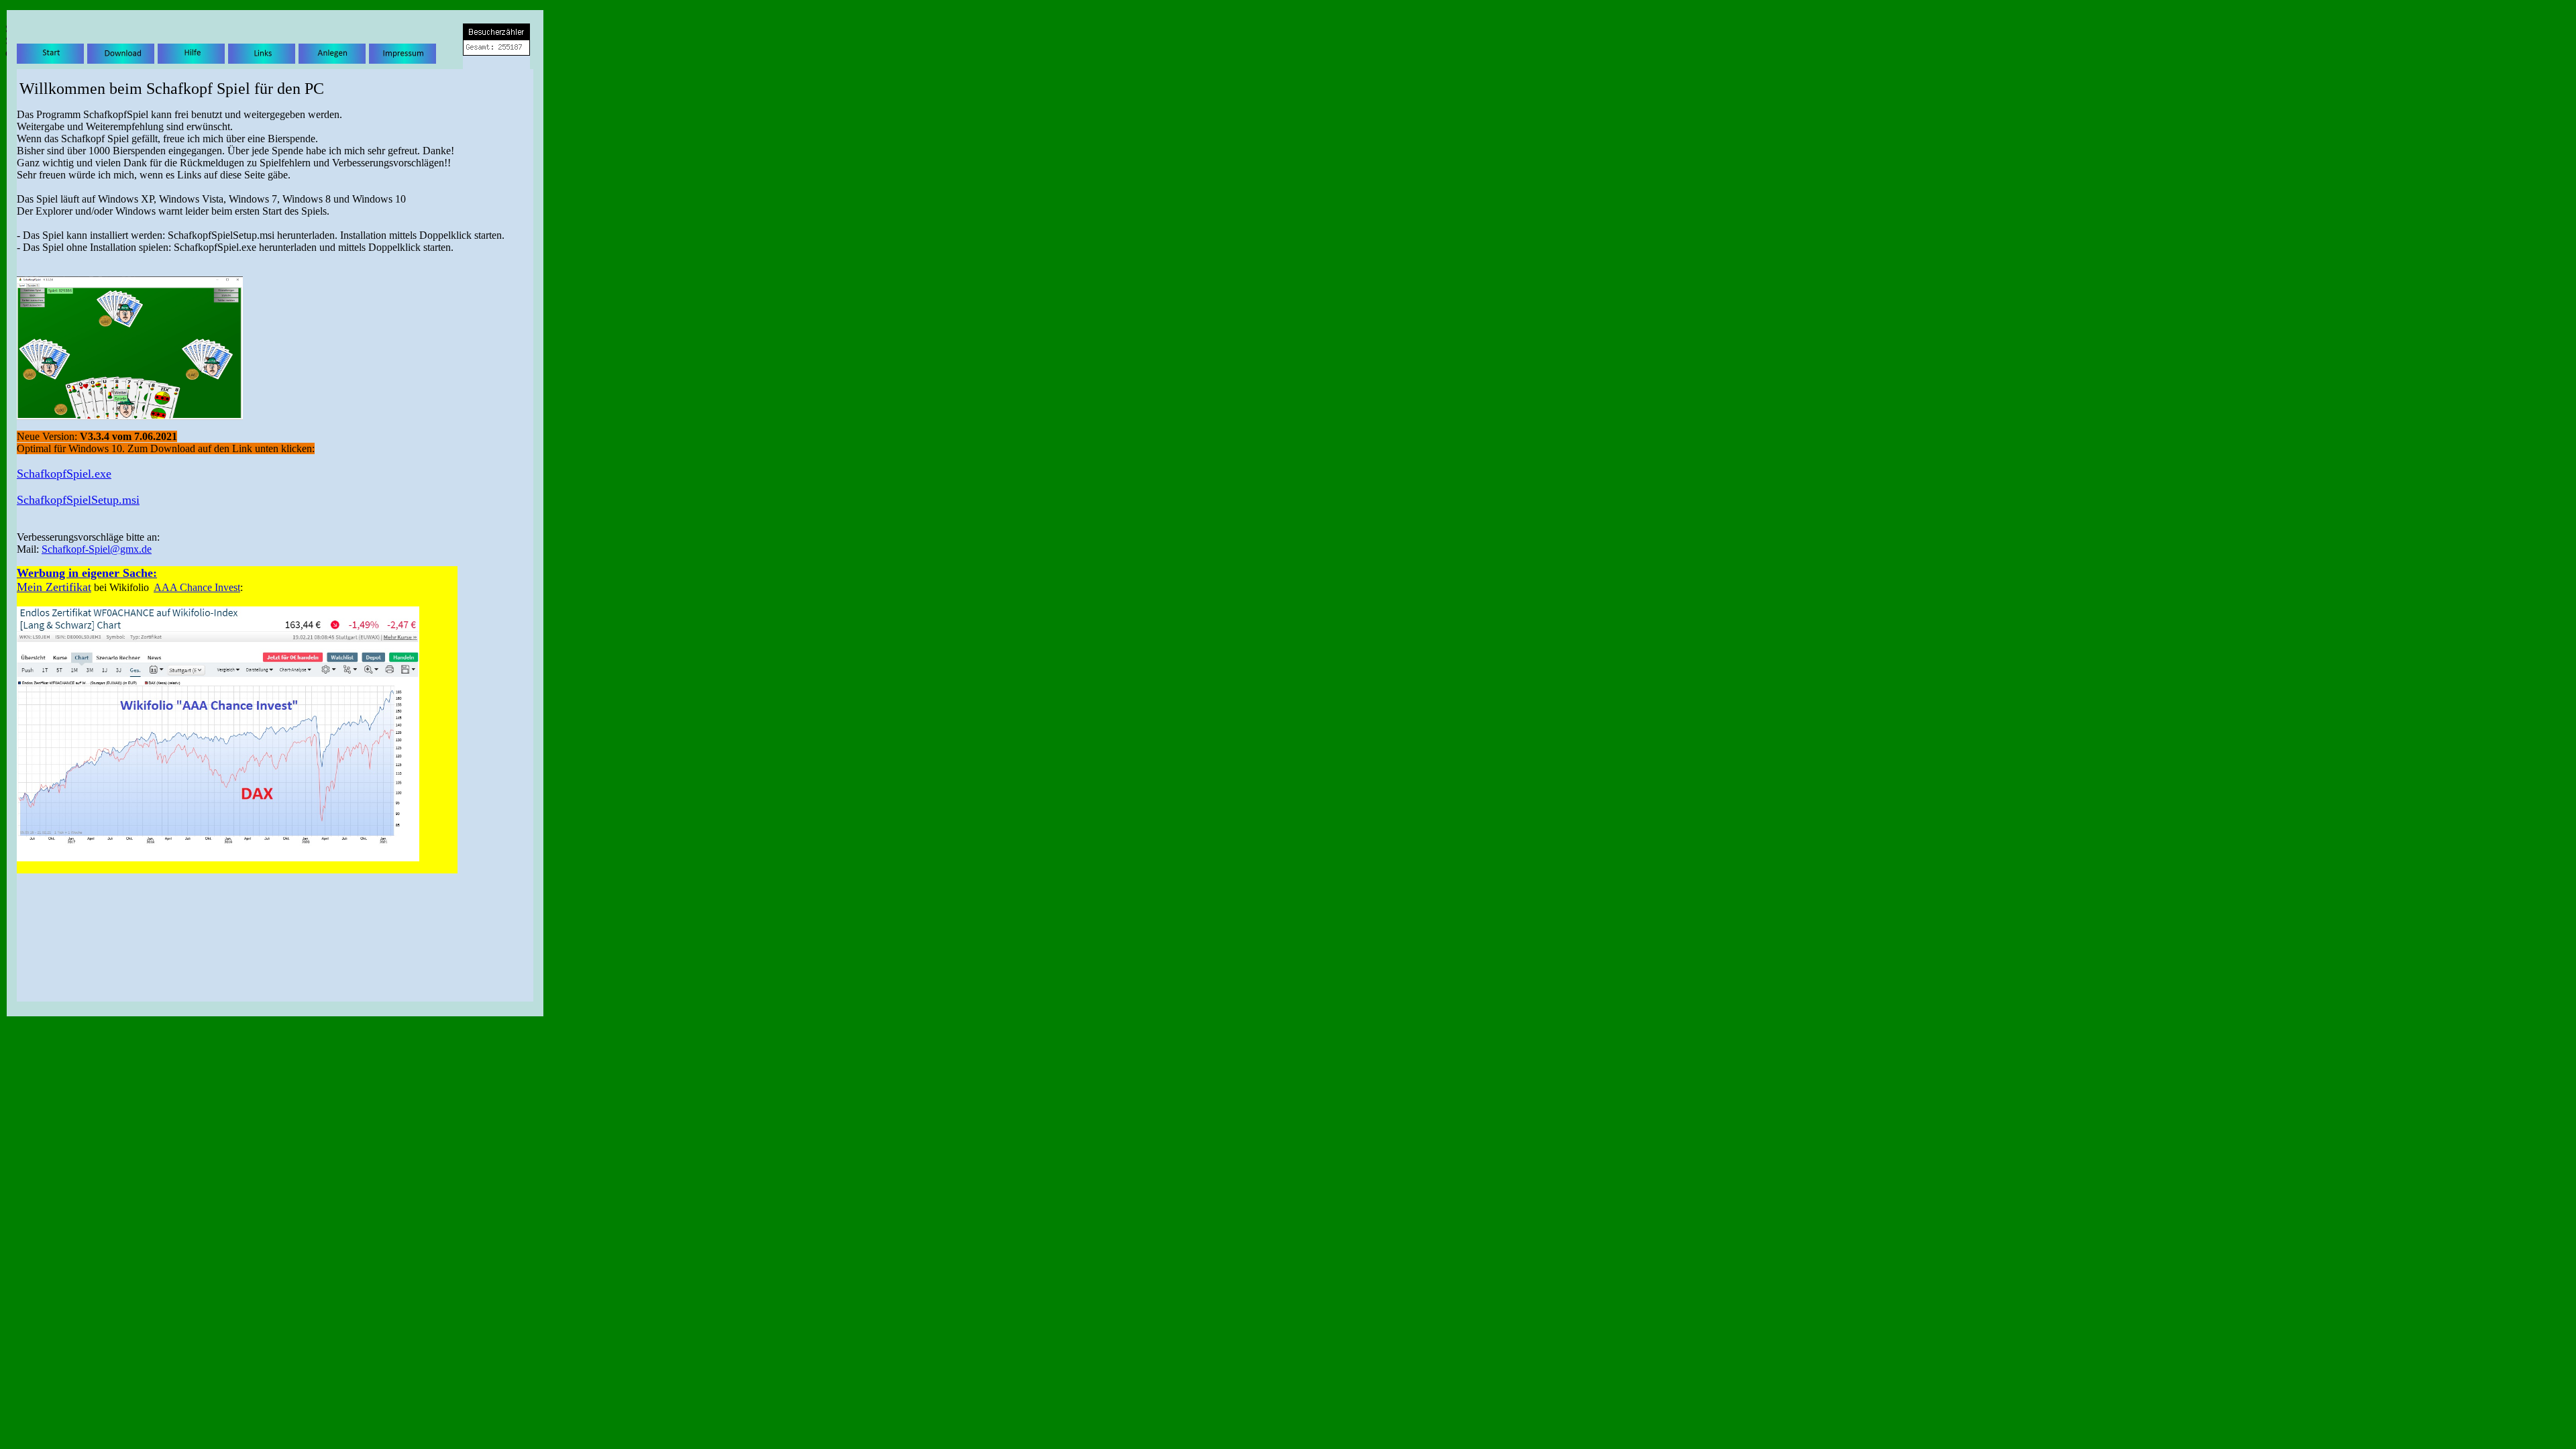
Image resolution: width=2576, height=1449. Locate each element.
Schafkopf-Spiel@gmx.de (97, 549)
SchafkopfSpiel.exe (64, 474)
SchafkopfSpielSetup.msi (78, 500)
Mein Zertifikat (54, 587)
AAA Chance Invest (197, 587)
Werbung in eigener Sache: (87, 573)
